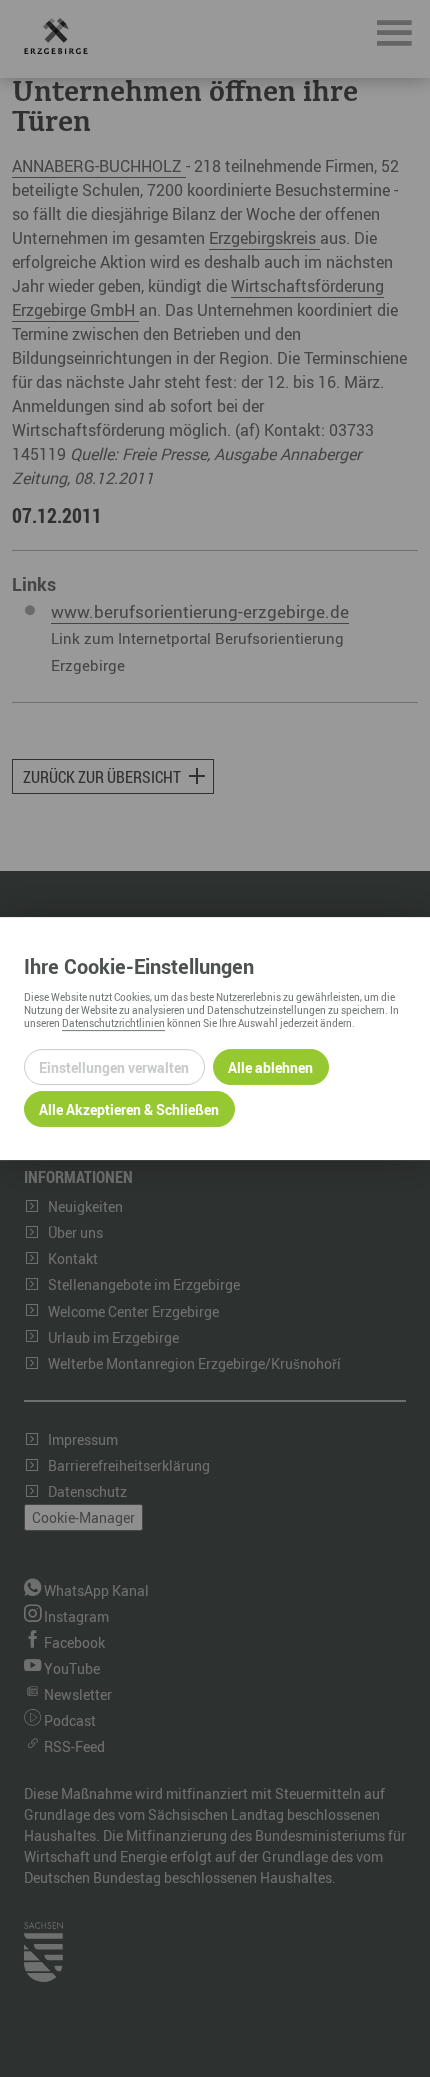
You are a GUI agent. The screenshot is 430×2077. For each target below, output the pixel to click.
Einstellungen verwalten (114, 1067)
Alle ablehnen (270, 1067)
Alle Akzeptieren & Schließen (129, 1109)
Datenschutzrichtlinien (113, 1023)
